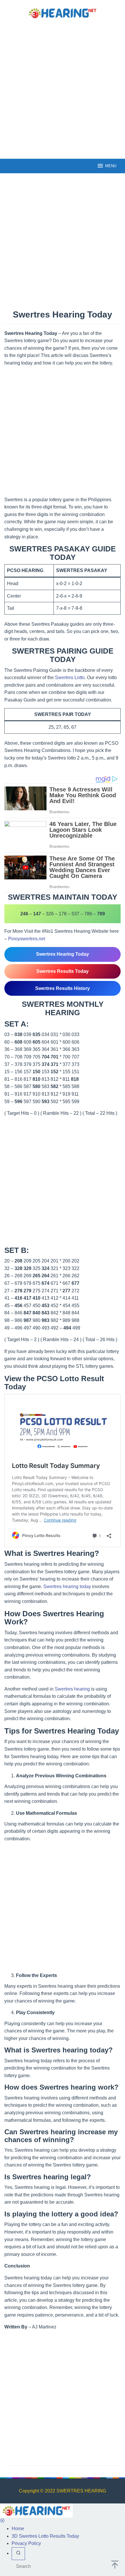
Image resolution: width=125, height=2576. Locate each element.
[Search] (18, 2554)
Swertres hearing (72, 1689)
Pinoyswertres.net (27, 939)
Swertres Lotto (70, 678)
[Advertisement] (63, 88)
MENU (111, 166)
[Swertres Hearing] (63, 13)
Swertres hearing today (67, 1586)
